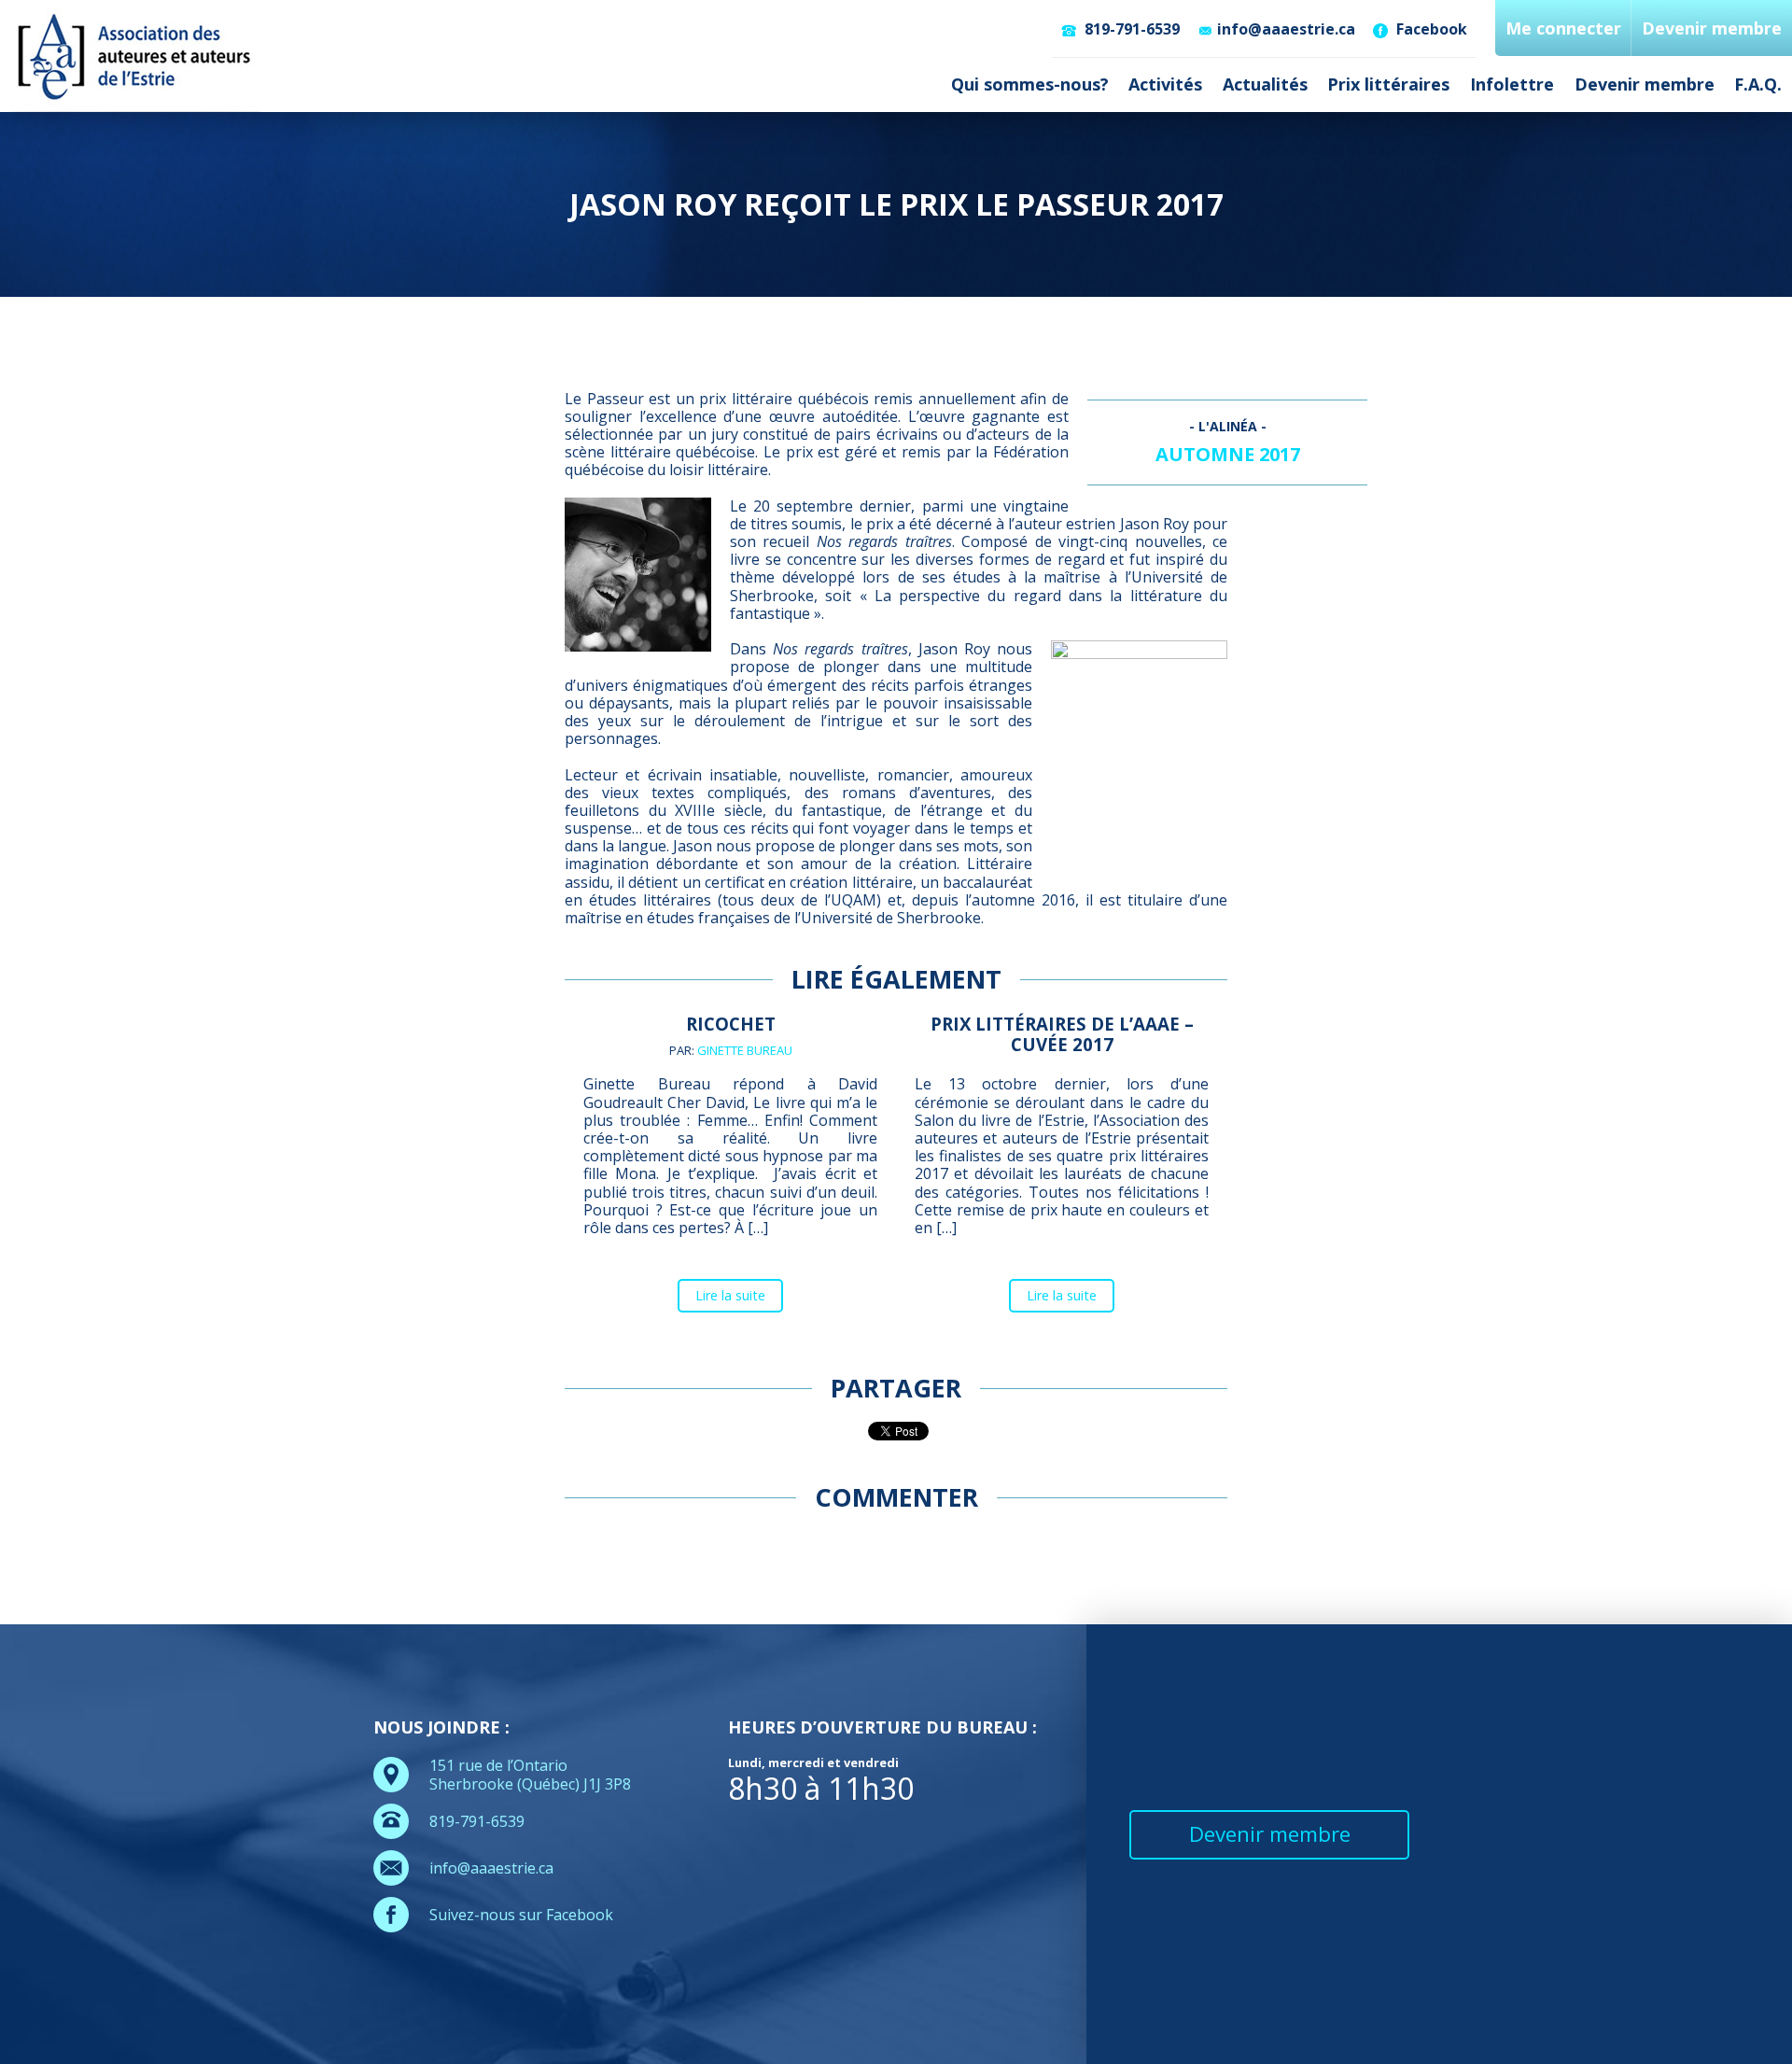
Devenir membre (1645, 84)
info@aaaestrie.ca (1286, 29)
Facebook (1430, 29)
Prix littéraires (1388, 84)
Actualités (1265, 84)
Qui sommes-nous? (1030, 84)
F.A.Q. (1758, 84)
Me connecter (1563, 28)
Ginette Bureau (745, 1050)
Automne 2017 (1228, 454)
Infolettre (1512, 84)
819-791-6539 (1130, 29)
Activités (1165, 84)
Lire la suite (730, 1295)
